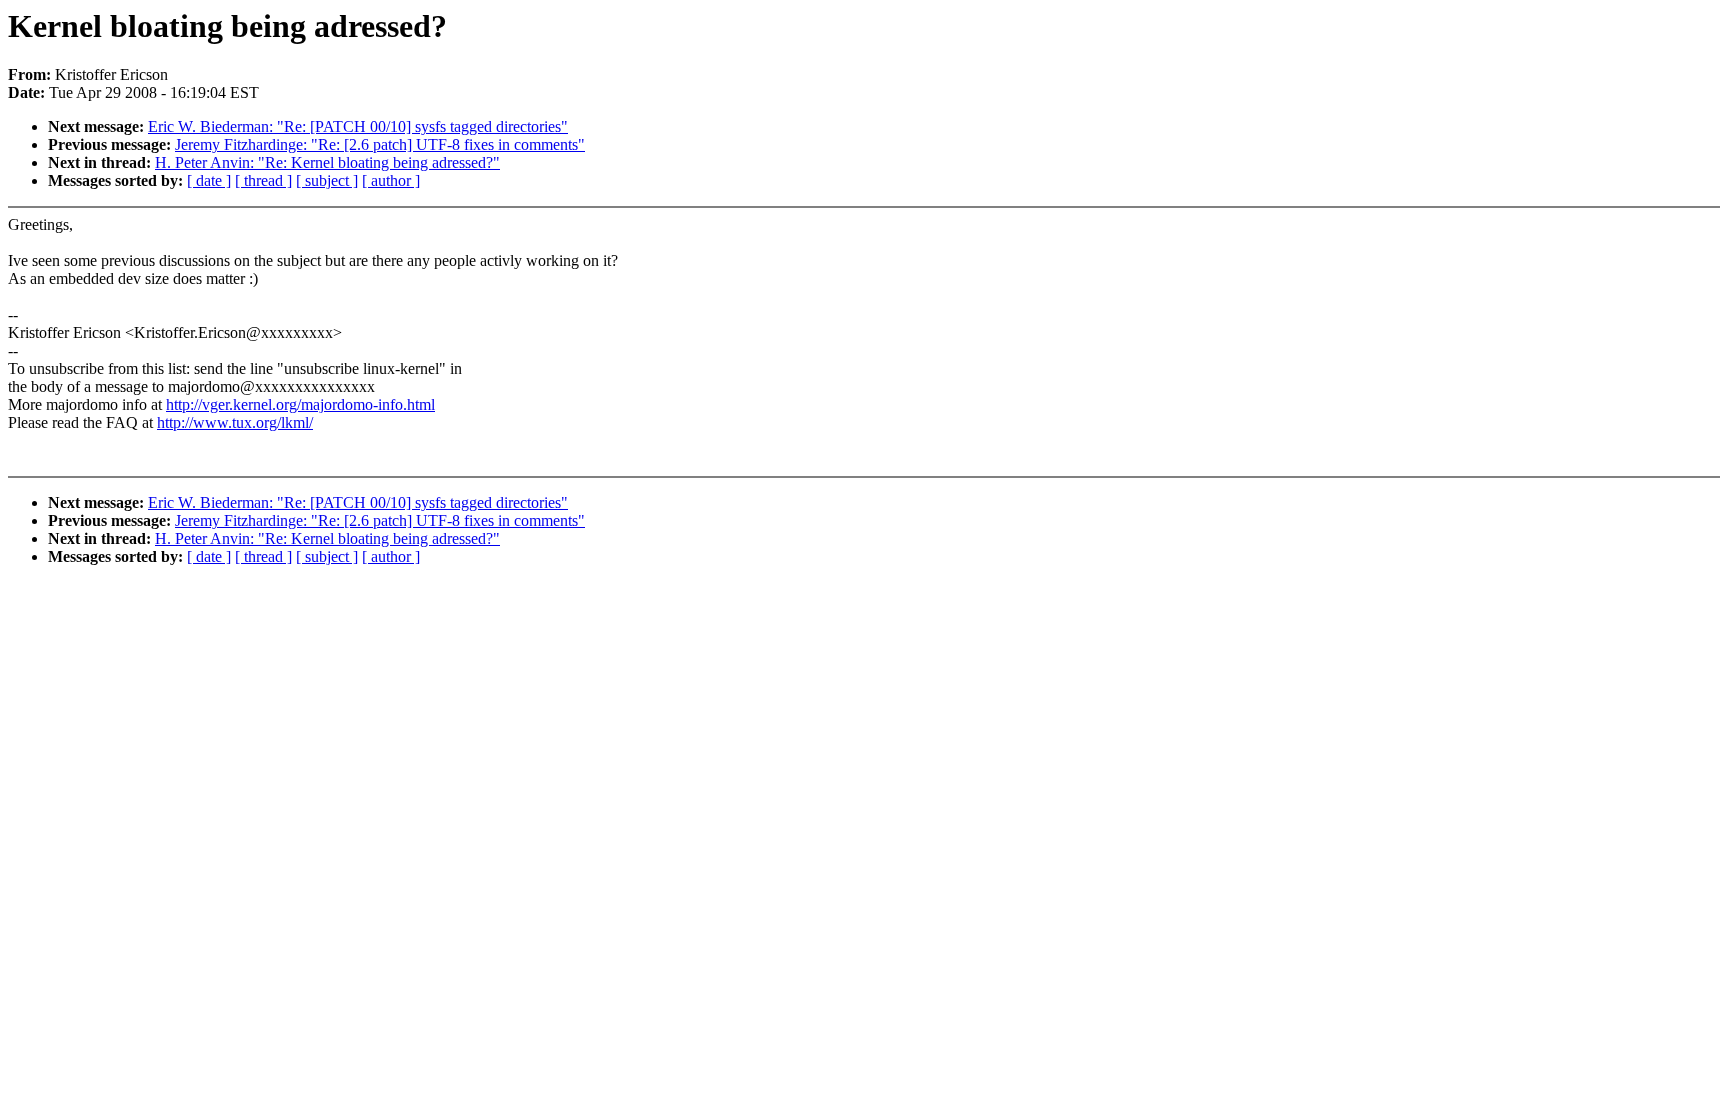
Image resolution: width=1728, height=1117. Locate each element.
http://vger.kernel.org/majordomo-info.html (300, 404)
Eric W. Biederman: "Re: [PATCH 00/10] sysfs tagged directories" (358, 126)
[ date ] (209, 180)
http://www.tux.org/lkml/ (235, 422)
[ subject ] (327, 180)
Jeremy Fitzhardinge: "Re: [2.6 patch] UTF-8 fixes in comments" (380, 144)
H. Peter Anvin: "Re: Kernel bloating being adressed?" (327, 162)
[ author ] (391, 180)
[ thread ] (263, 180)
